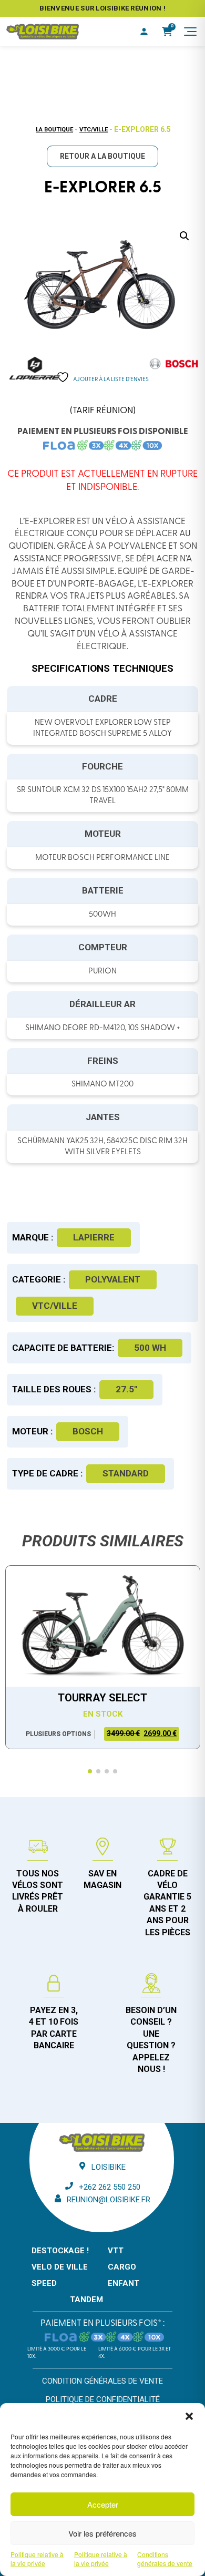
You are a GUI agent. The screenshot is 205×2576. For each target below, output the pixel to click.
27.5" (126, 1389)
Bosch (88, 1431)
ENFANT (124, 2283)
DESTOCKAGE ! (60, 2251)
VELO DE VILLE (60, 2267)
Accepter (103, 2504)
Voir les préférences (102, 2533)
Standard (126, 1473)
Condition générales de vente (102, 2381)
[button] (189, 2416)
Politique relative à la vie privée (37, 2559)
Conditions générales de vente (165, 2559)
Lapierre (94, 1237)
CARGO (122, 2267)
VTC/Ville (94, 130)
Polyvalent (113, 1279)
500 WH (150, 1348)
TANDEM (86, 2300)
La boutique (54, 130)
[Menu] (190, 32)
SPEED (44, 2283)
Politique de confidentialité (103, 2399)
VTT (116, 2251)
